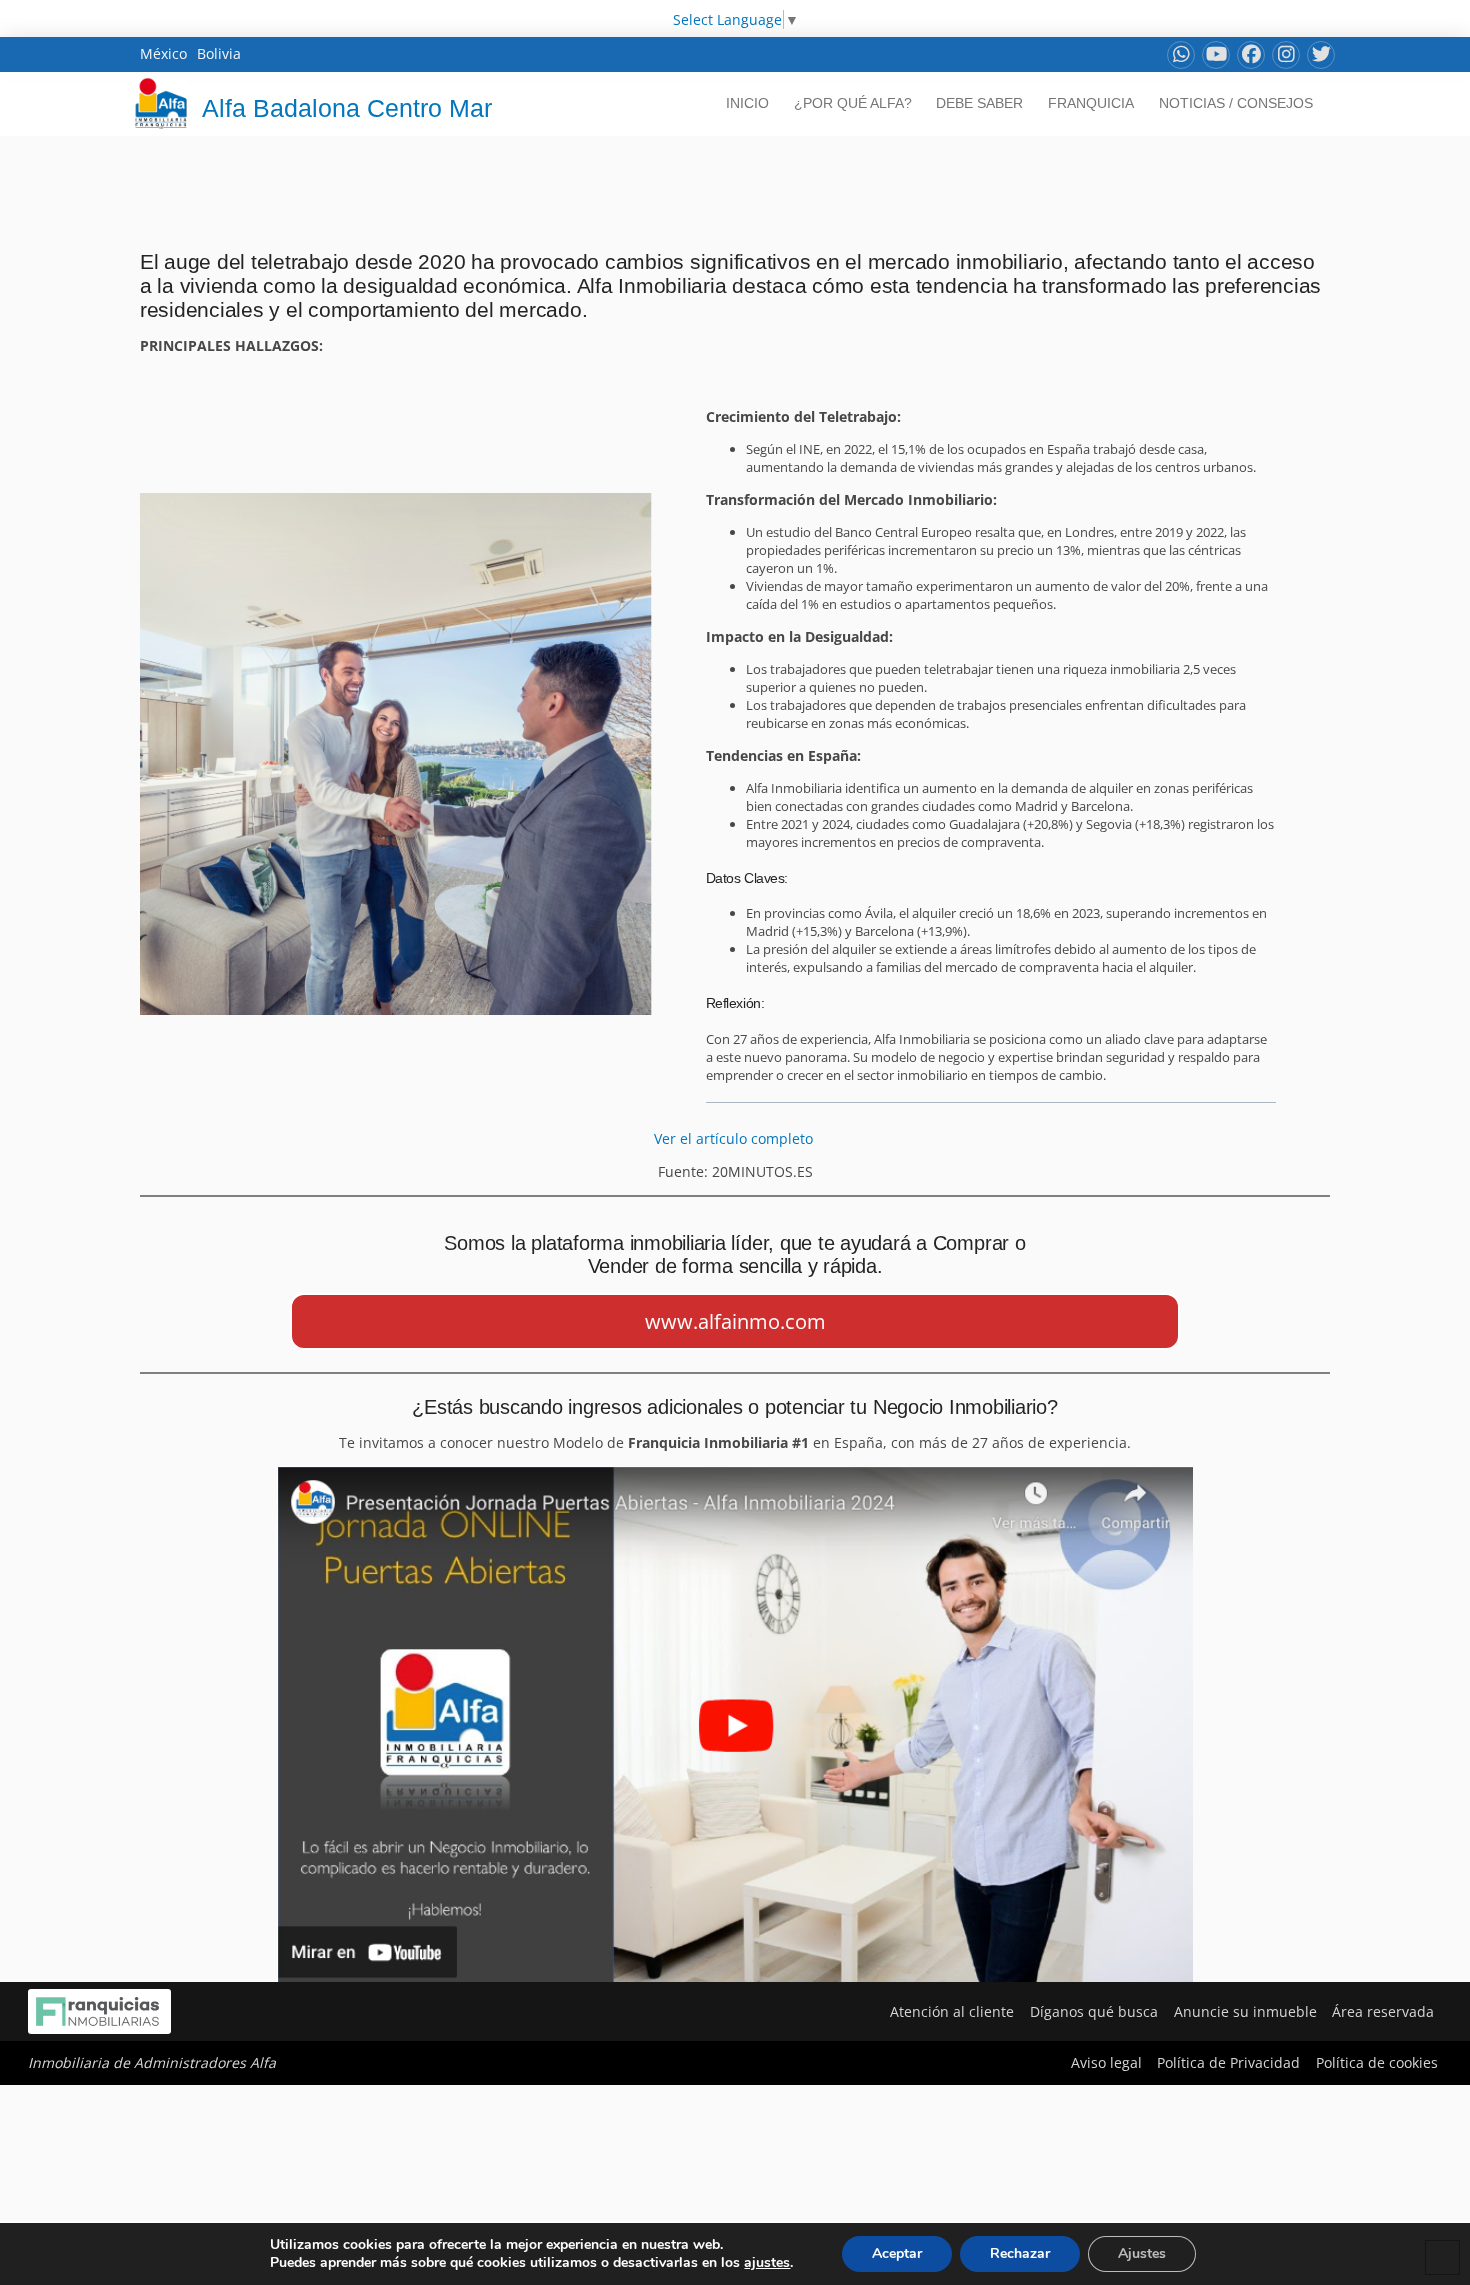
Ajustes (1142, 2253)
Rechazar (1020, 2253)
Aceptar (897, 2253)
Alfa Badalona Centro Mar (347, 108)
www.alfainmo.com (735, 1321)
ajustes (767, 2263)
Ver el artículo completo (735, 1138)
